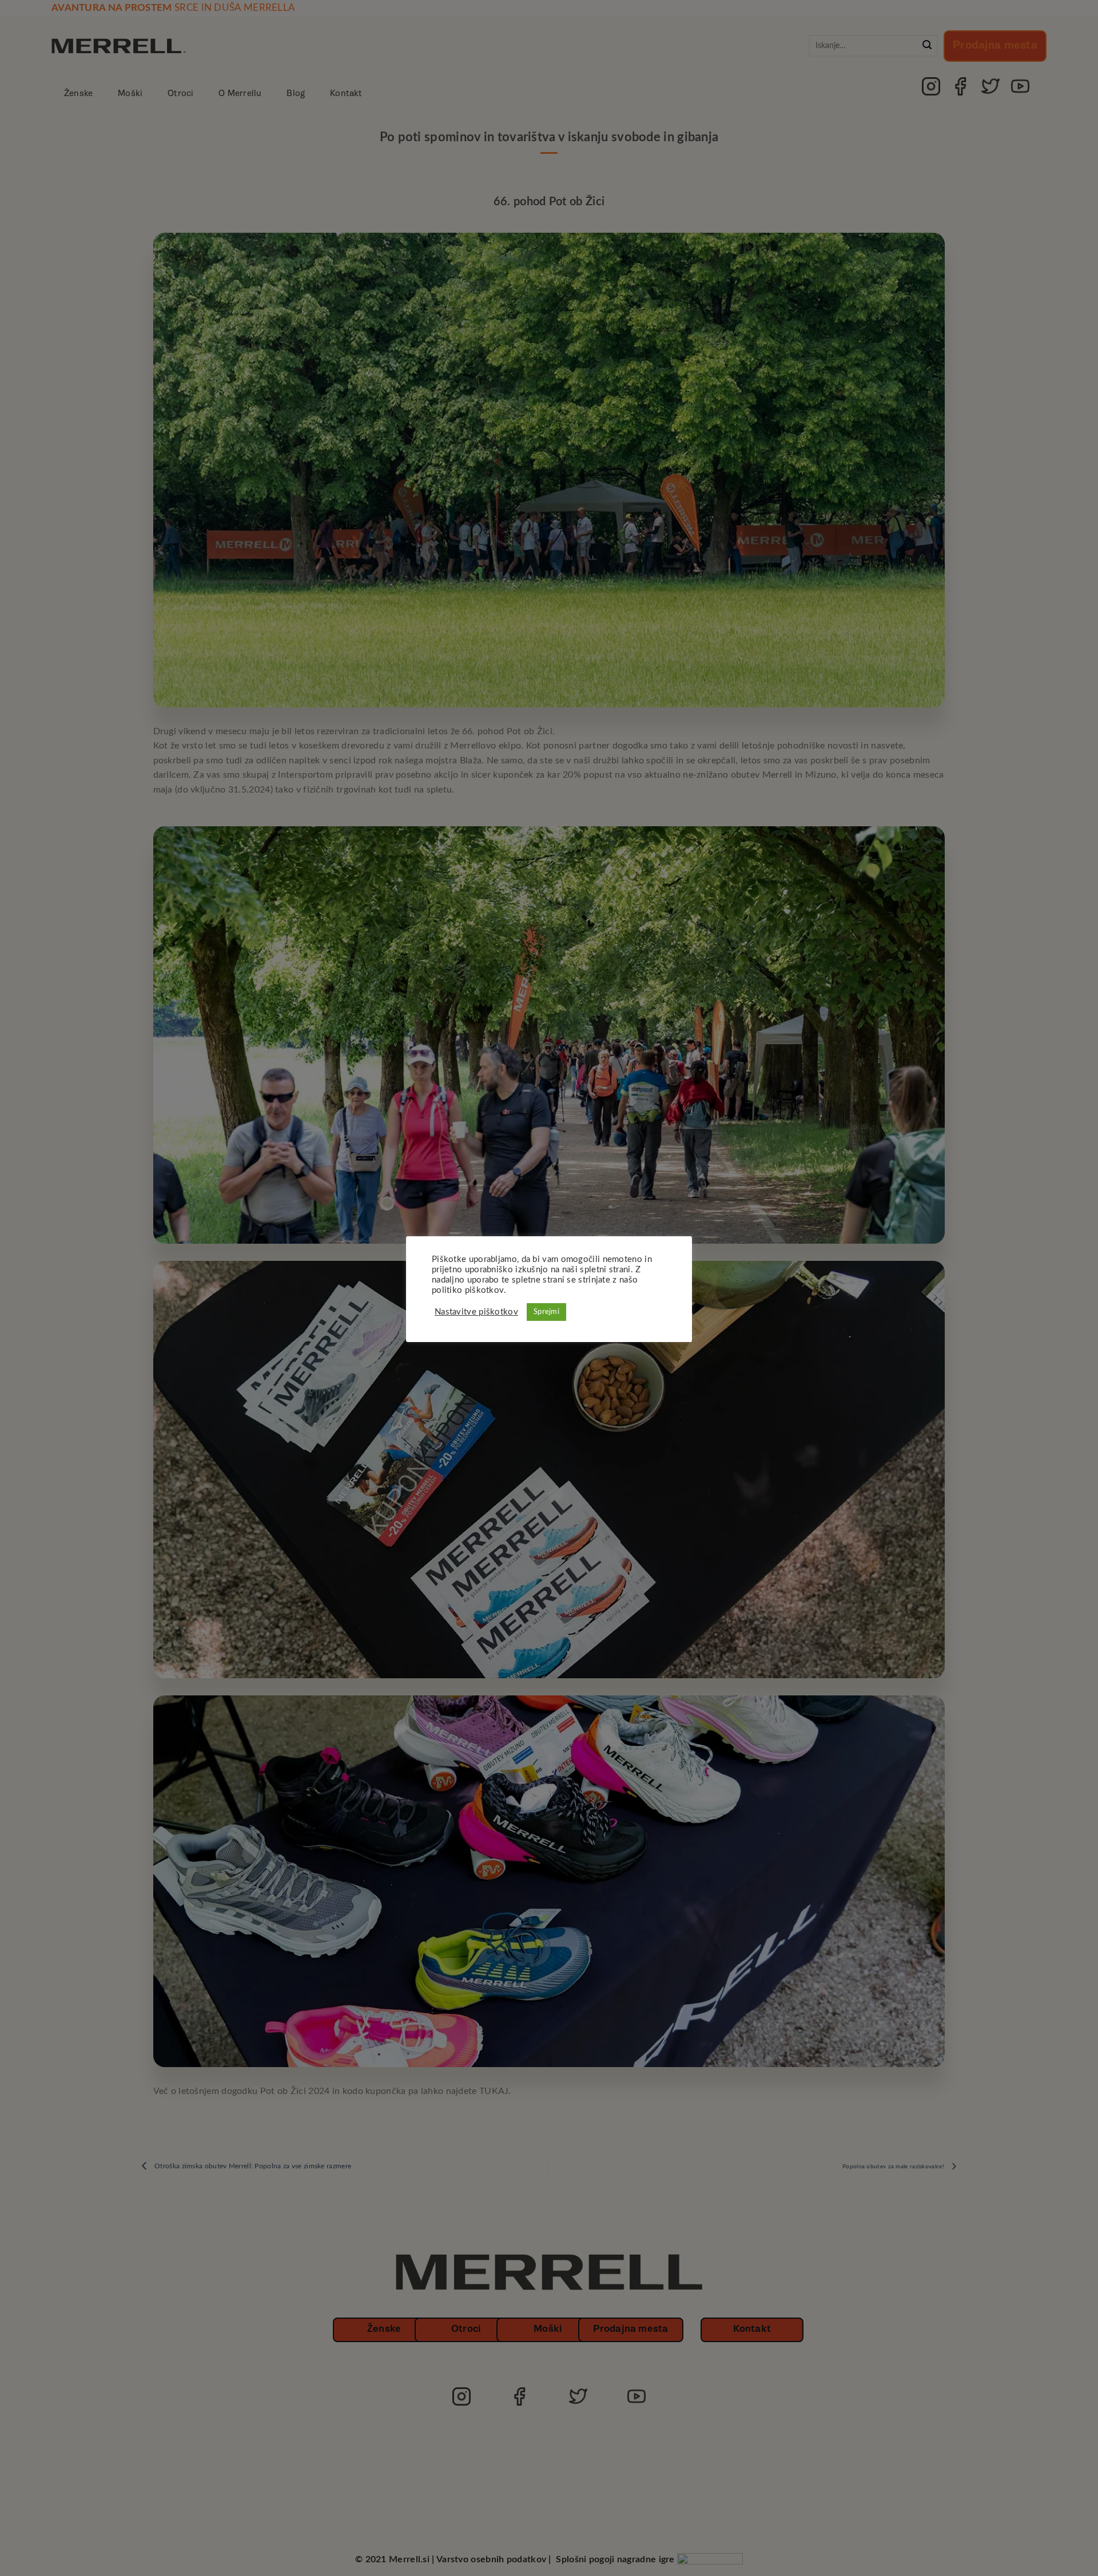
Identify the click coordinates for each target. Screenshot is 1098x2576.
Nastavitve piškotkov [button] (476, 1312)
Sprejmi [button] (546, 1312)
